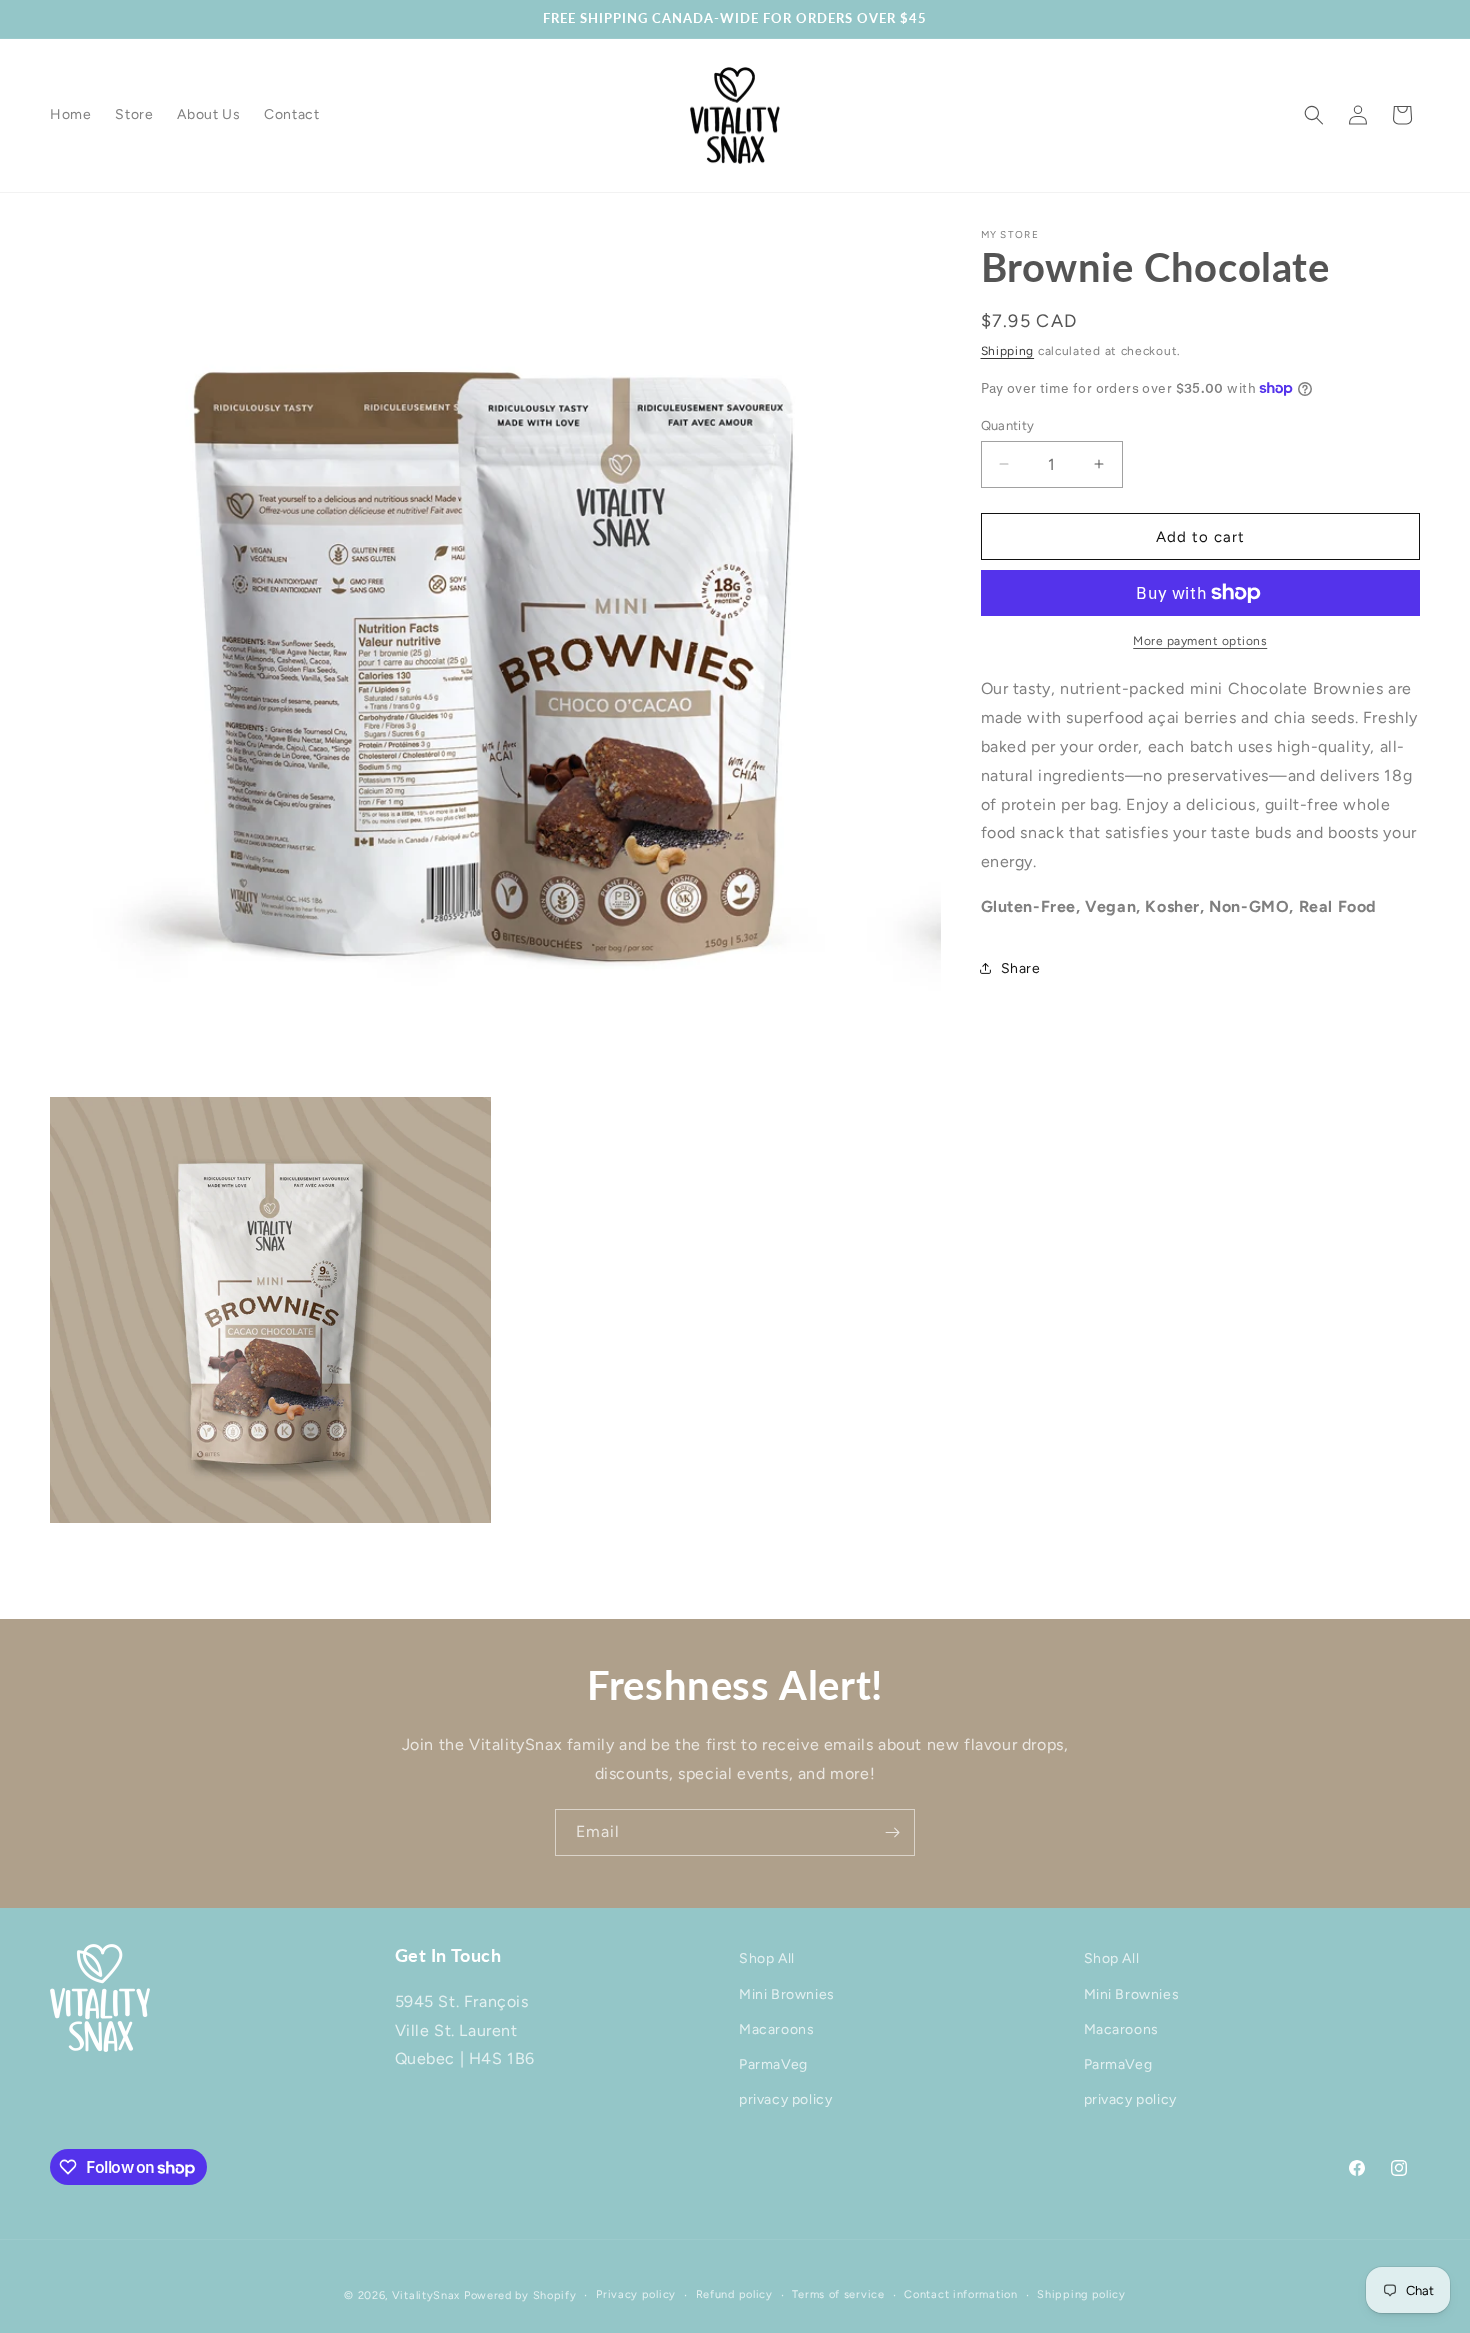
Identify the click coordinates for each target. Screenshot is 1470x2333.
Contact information (960, 2294)
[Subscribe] (892, 1832)
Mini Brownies (787, 1993)
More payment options (1200, 641)
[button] (1314, 115)
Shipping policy (1081, 2294)
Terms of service (838, 2294)
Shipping (1008, 351)
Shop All (767, 1958)
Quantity (1008, 424)
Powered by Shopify (520, 2295)
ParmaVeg (773, 2063)
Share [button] (1021, 967)
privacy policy (785, 2099)
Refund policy (734, 2294)
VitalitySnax (426, 2295)
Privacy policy (636, 2294)
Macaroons (776, 2028)
